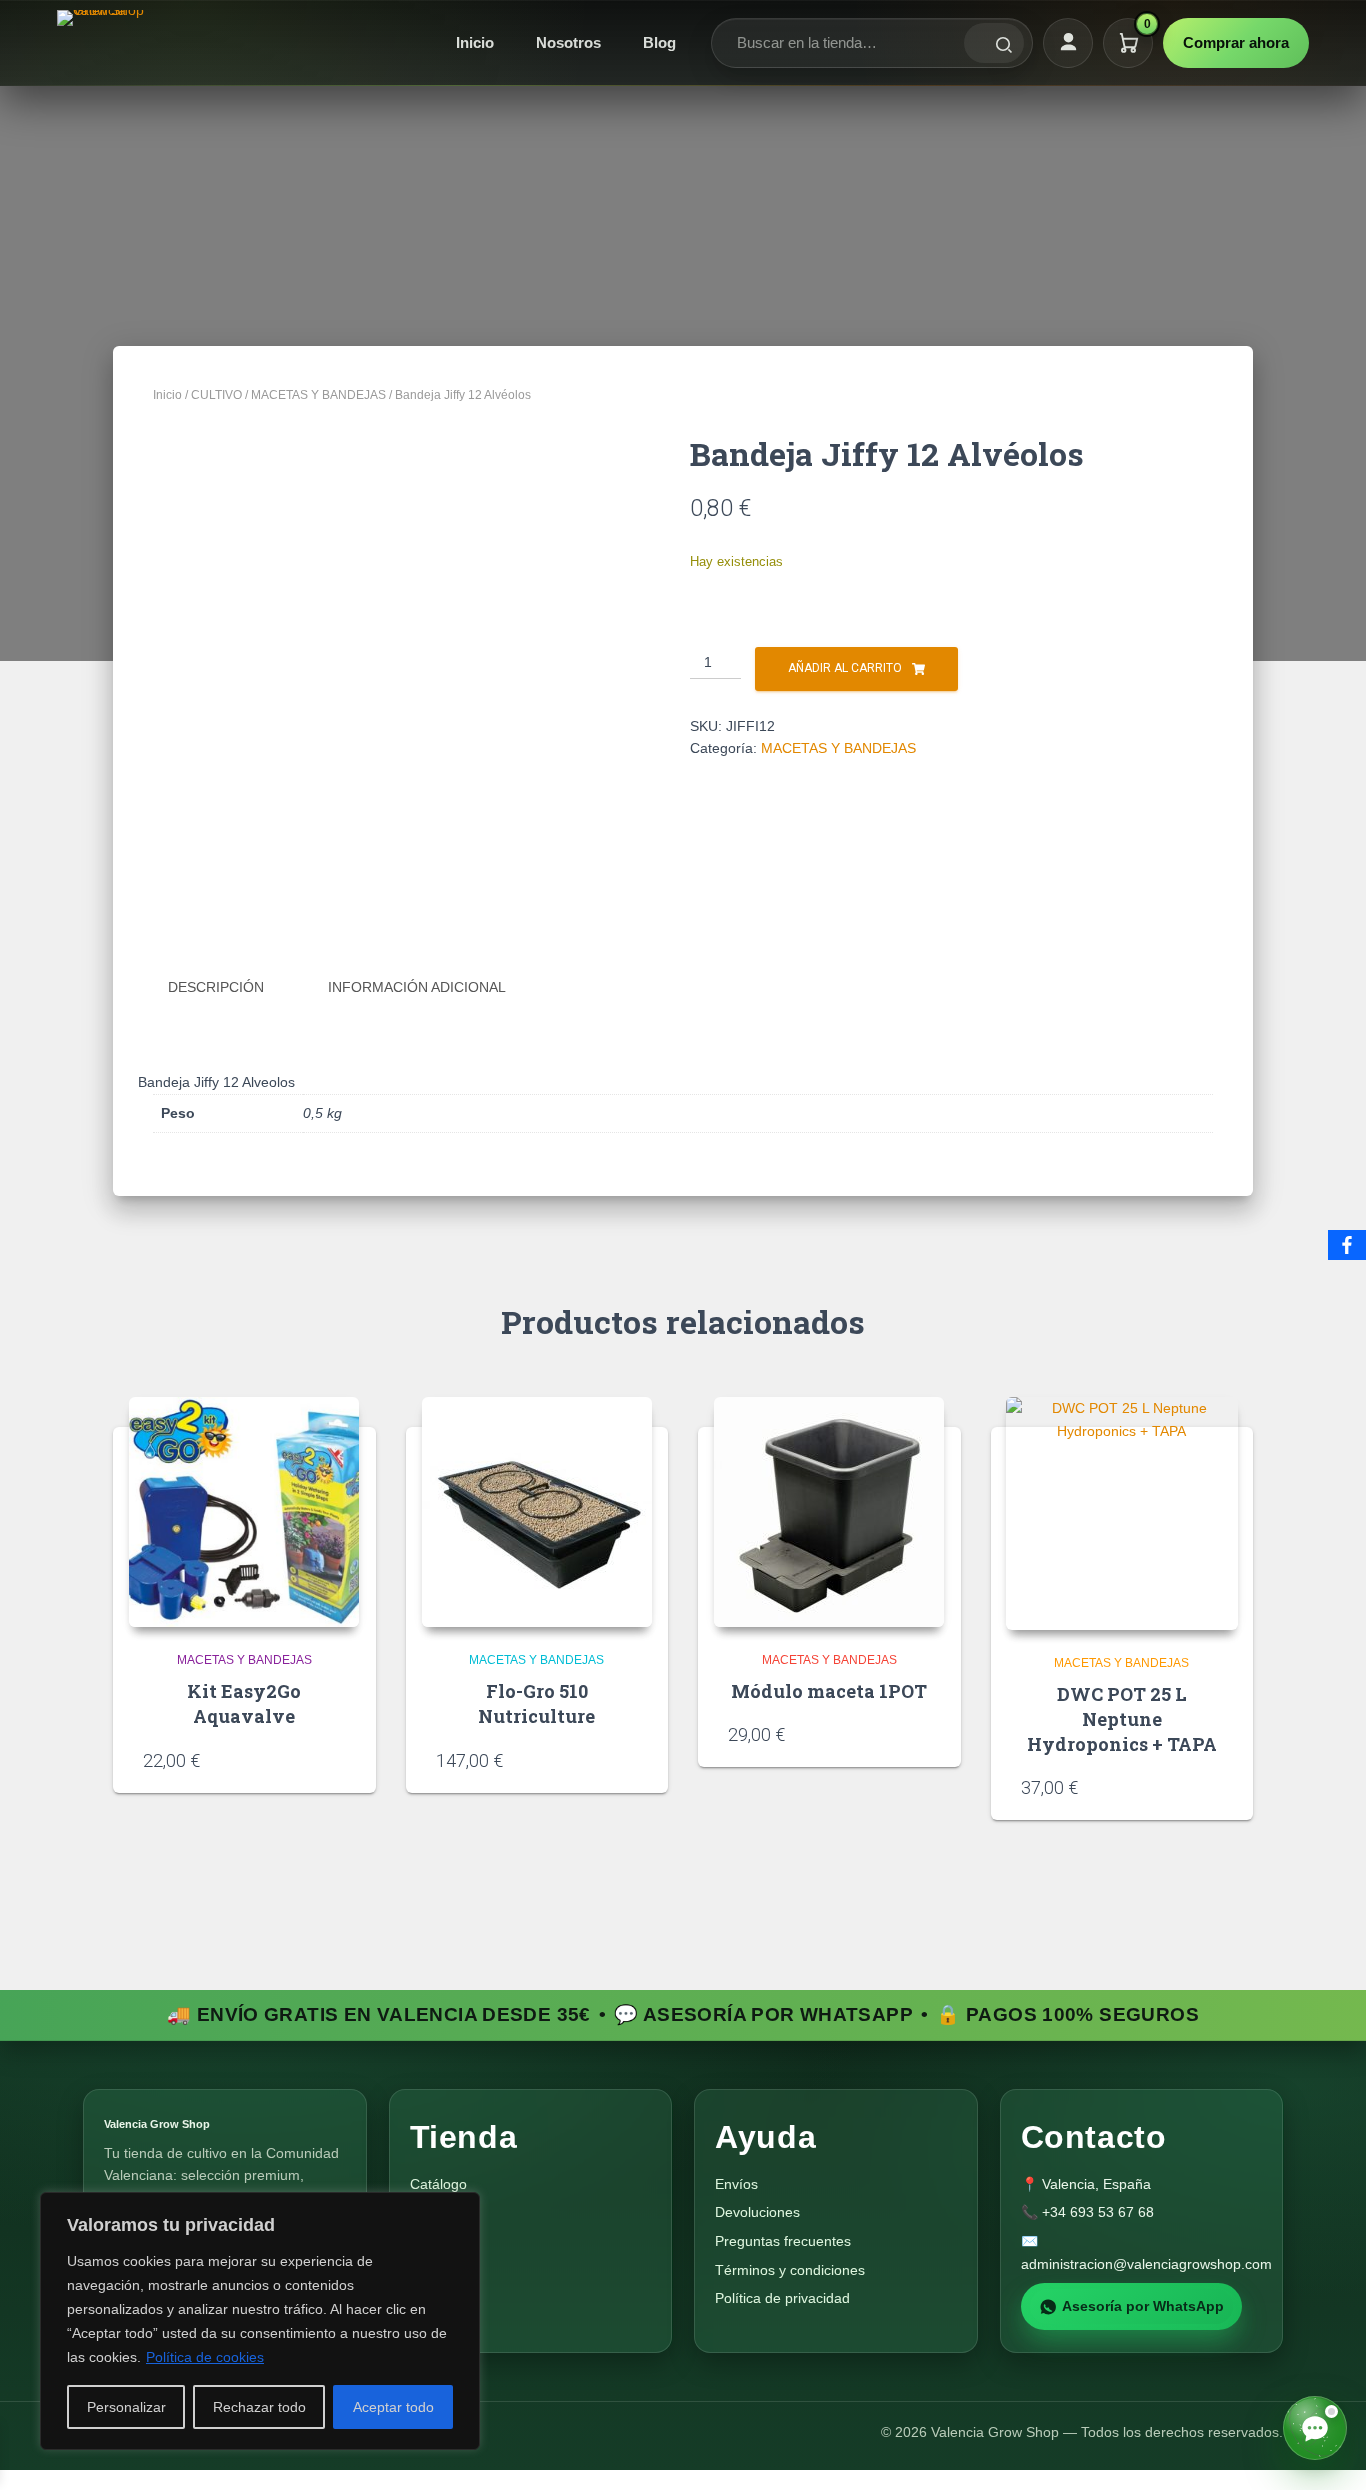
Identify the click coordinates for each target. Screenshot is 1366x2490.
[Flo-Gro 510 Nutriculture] (537, 1512)
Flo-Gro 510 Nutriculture (536, 1703)
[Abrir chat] (1315, 2428)
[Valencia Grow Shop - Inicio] (103, 43)
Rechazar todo (259, 2407)
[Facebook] (1347, 1245)
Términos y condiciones (790, 2270)
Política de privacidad (782, 2298)
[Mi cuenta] (1068, 43)
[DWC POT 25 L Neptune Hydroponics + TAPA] (1122, 1513)
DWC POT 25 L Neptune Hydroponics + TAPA (1122, 1719)
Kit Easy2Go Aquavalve (244, 1703)
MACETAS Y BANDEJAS (318, 395)
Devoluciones (757, 2212)
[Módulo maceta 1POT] (829, 1512)
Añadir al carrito (845, 668)
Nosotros (568, 42)
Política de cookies (205, 2357)
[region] (260, 2321)
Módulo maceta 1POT (829, 1691)
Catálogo (438, 2184)
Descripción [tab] (216, 987)
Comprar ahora (1236, 42)
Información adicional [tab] (417, 987)
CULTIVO (216, 395)
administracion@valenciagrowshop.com (1146, 2264)
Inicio (475, 42)
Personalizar (126, 2407)
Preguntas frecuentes (783, 2241)
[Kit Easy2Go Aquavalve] (244, 1512)
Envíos (736, 2184)
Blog (659, 42)
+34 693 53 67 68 (1098, 2212)
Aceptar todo (393, 2407)
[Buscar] (994, 43)
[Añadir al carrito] (339, 1759)
